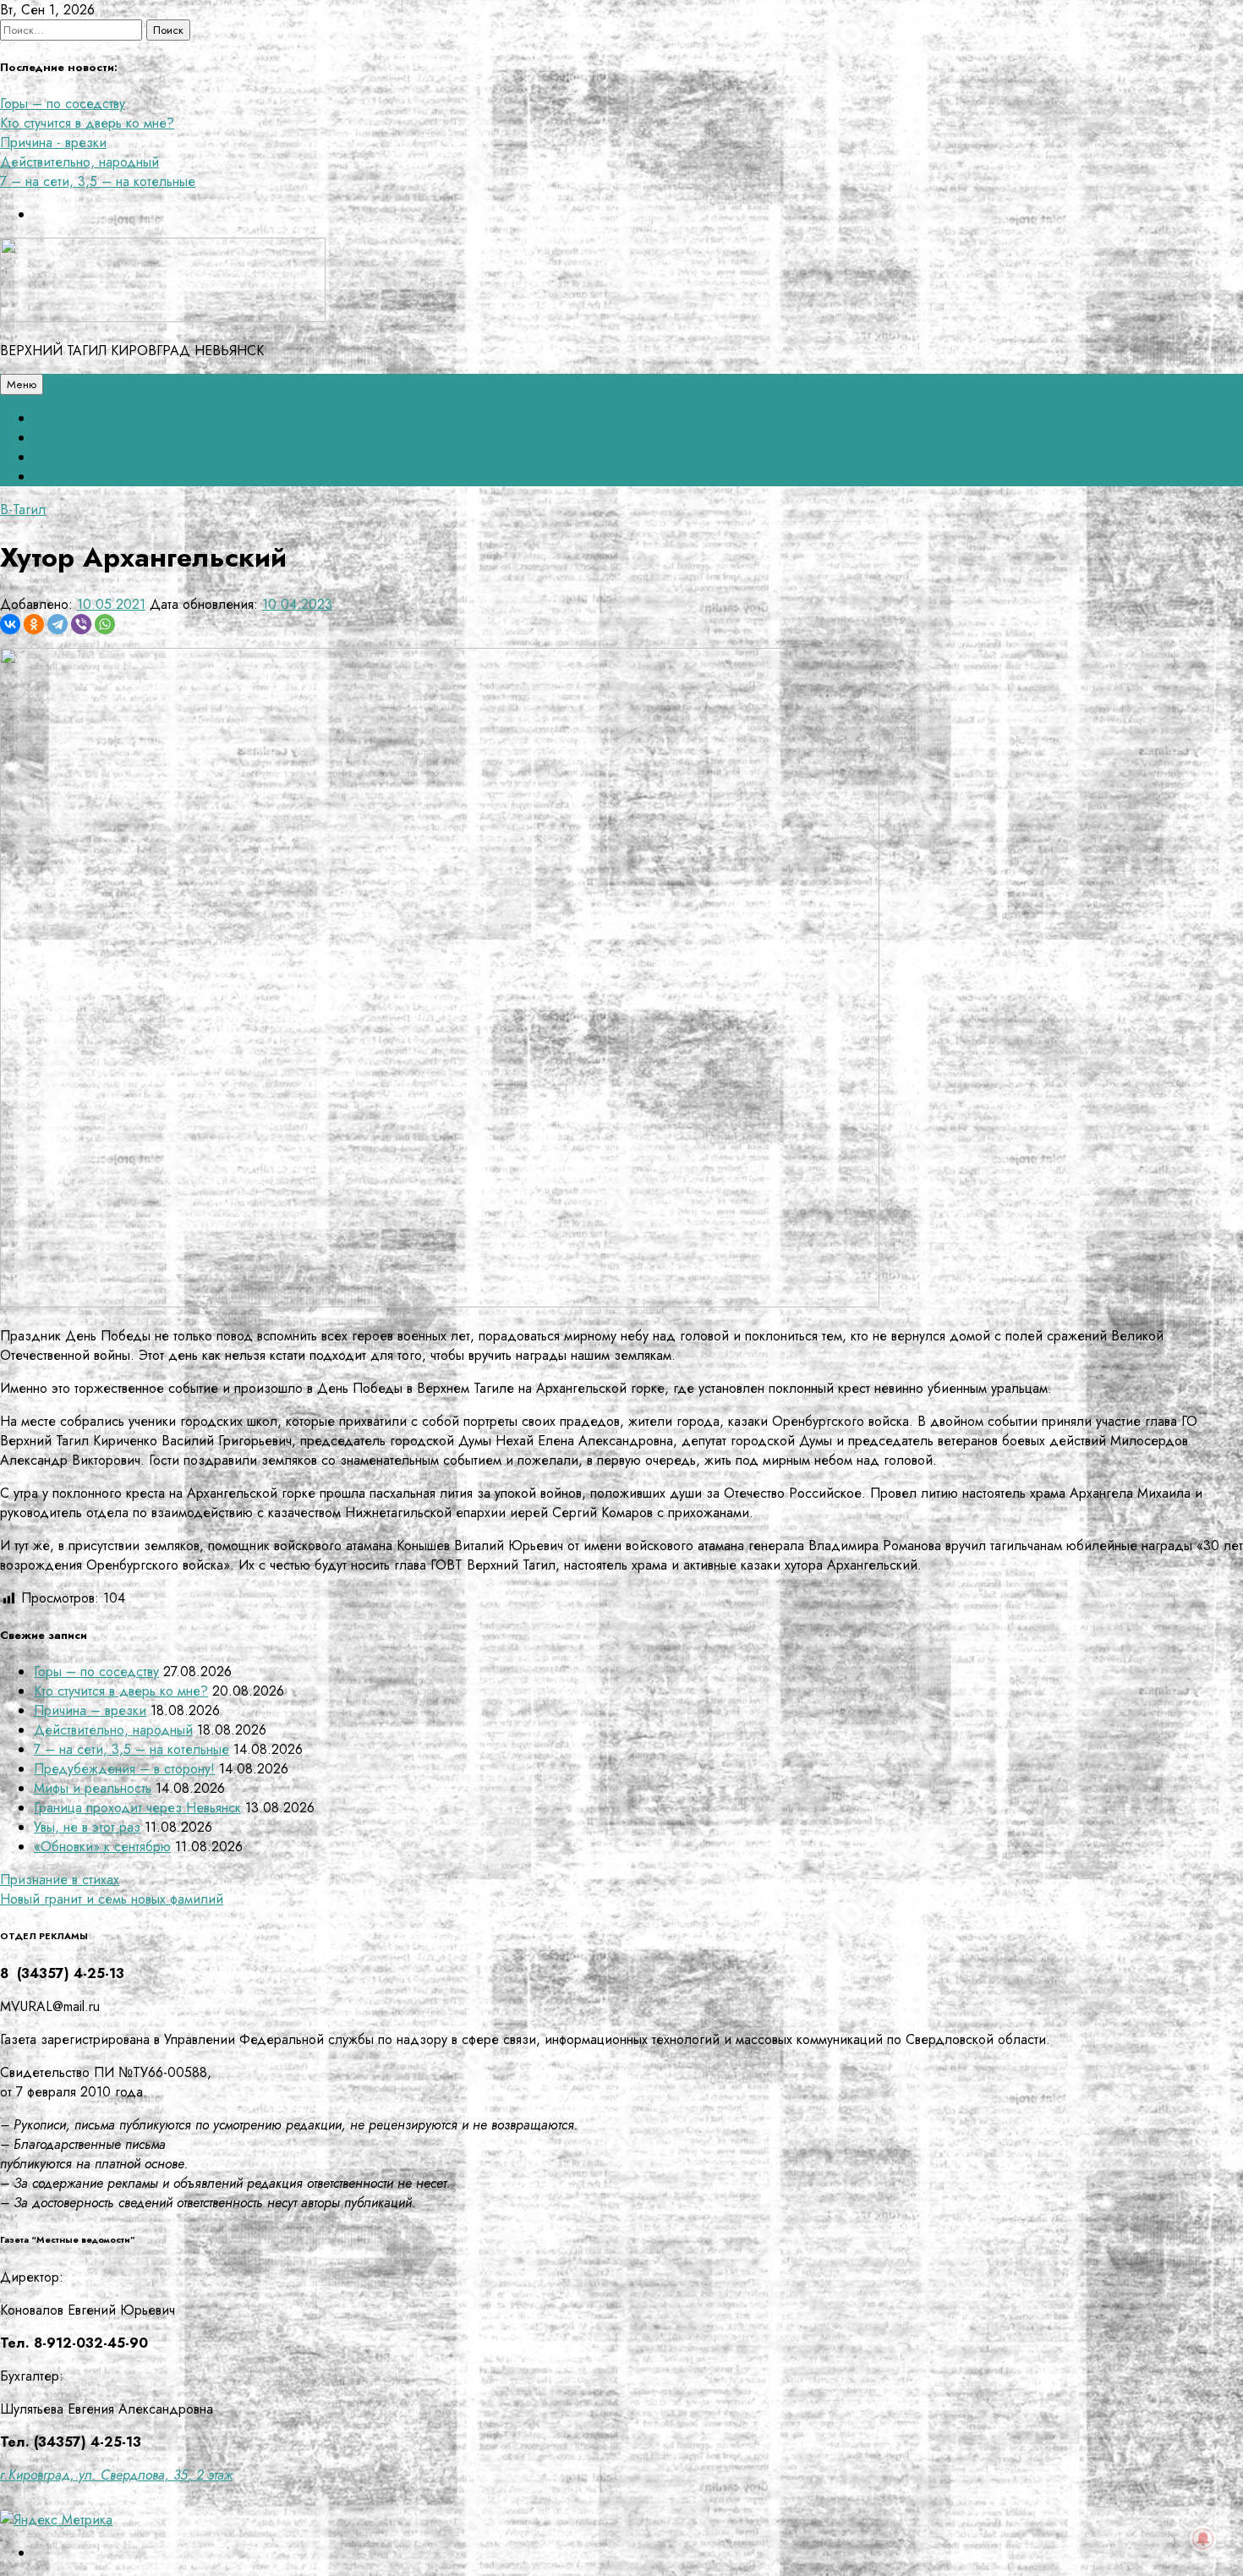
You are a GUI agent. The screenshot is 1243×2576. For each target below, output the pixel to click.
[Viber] (81, 624)
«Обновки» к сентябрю (102, 1847)
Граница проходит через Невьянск (137, 1808)
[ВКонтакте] (10, 624)
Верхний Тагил (78, 457)
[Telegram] (57, 624)
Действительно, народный (79, 162)
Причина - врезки (53, 143)
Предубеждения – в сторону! (124, 1769)
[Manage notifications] (1203, 2539)
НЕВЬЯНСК (68, 438)
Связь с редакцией (92, 418)
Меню (22, 384)
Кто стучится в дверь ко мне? (87, 123)
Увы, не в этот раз (87, 1827)
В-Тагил (23, 510)
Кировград (66, 477)
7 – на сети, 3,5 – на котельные (98, 181)
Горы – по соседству (63, 104)
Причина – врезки (90, 1710)
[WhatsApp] (105, 624)
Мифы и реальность (93, 1788)
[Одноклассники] (34, 624)
